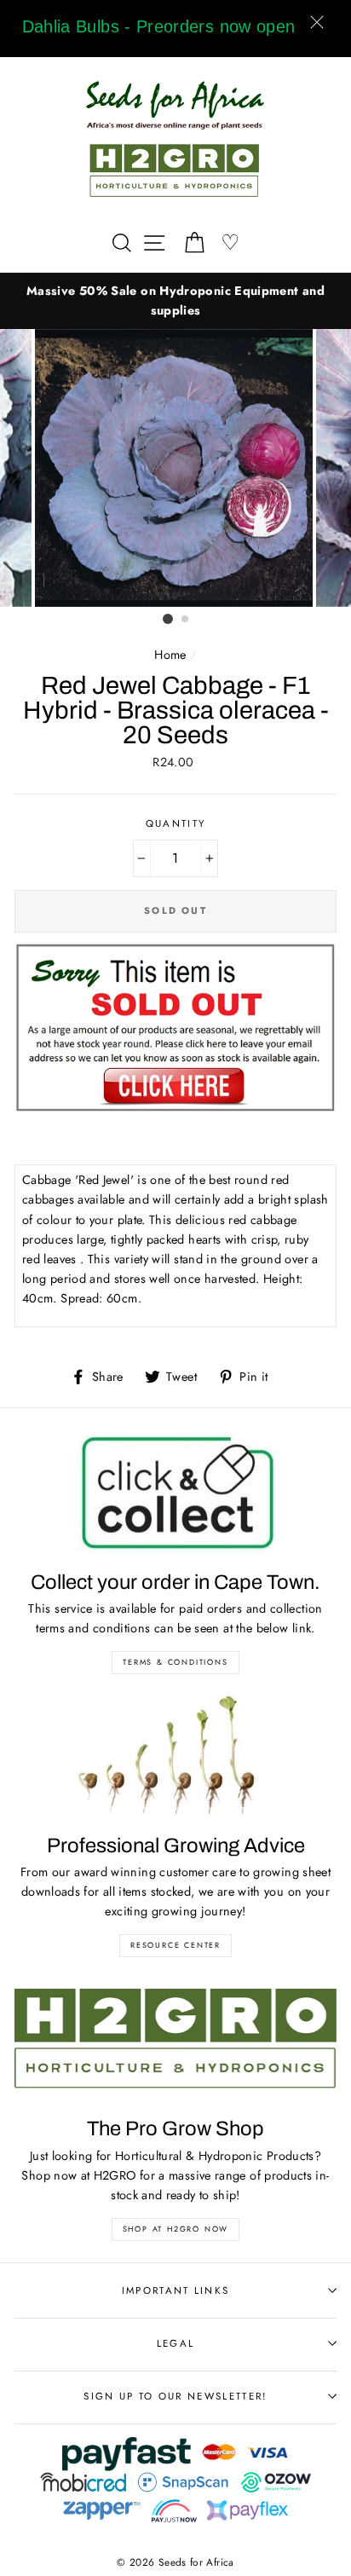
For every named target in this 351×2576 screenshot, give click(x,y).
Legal (176, 2343)
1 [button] (168, 619)
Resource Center (175, 1945)
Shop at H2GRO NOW (176, 2229)
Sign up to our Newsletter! (175, 2396)
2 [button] (186, 620)
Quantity (176, 823)
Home (170, 655)
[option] (175, 301)
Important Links (176, 2290)
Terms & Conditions (175, 1662)
